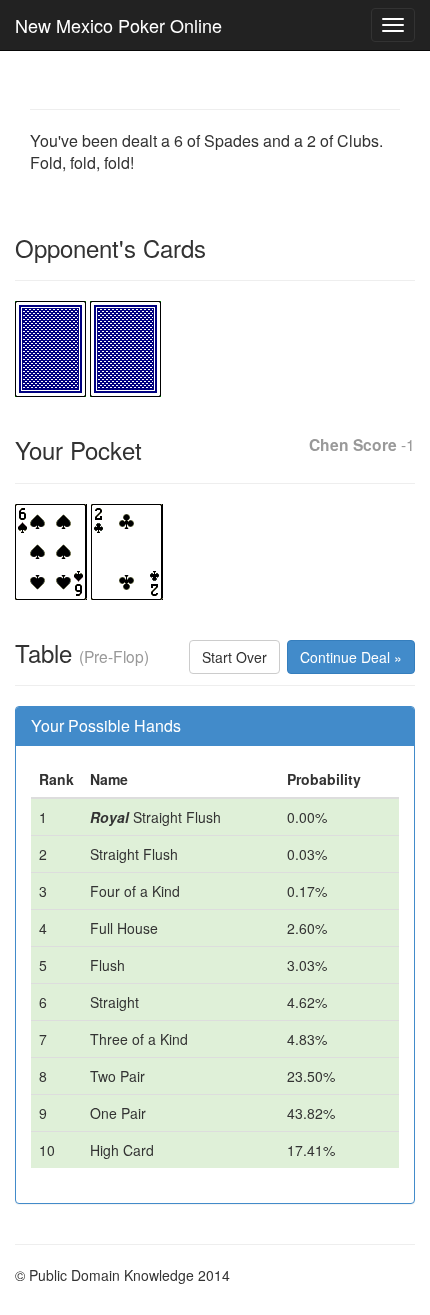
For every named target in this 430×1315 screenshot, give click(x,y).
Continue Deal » (351, 657)
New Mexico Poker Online (118, 25)
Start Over (234, 657)
